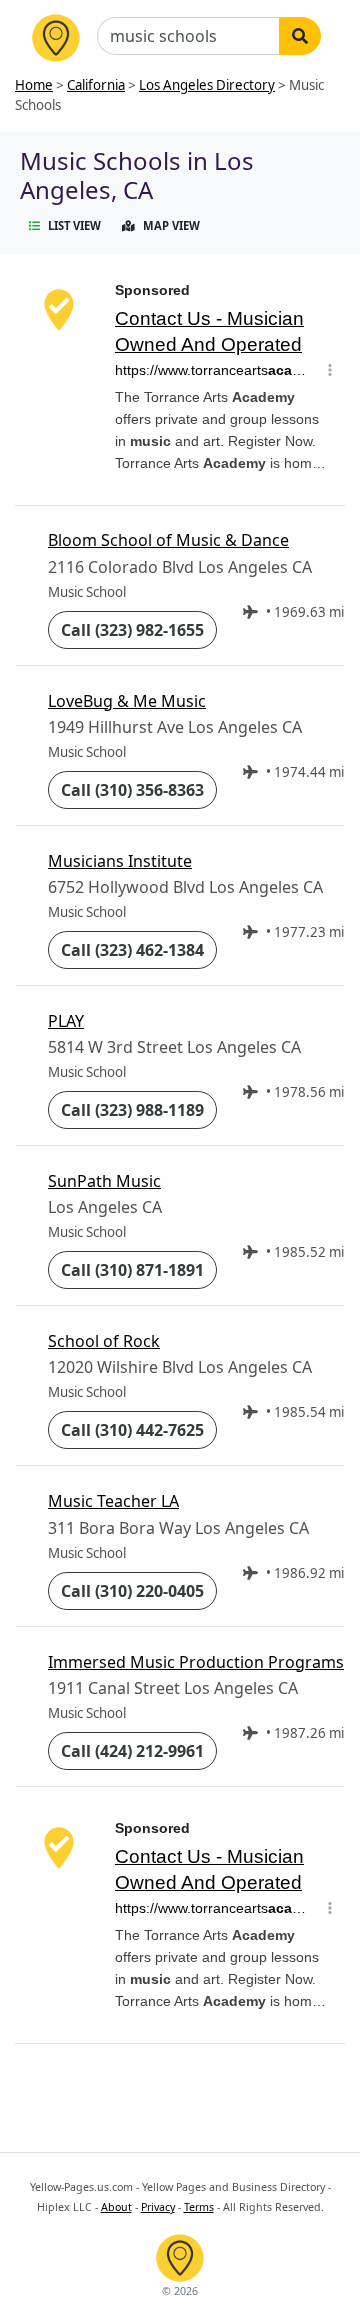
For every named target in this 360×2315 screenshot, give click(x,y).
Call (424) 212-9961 (132, 1751)
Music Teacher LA (113, 1501)
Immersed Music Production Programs (196, 1662)
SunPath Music (104, 1181)
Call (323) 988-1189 (132, 1110)
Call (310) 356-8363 (132, 790)
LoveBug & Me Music (127, 701)
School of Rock (104, 1341)
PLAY (66, 1021)
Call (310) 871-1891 (132, 1270)
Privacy (158, 2207)
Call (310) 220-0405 (132, 1591)
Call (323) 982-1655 (132, 630)
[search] (300, 36)
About (116, 2207)
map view (171, 225)
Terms (199, 2207)
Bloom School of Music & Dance (168, 540)
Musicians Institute (120, 861)
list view (74, 225)
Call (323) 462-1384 (132, 950)
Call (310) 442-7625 (132, 1430)
